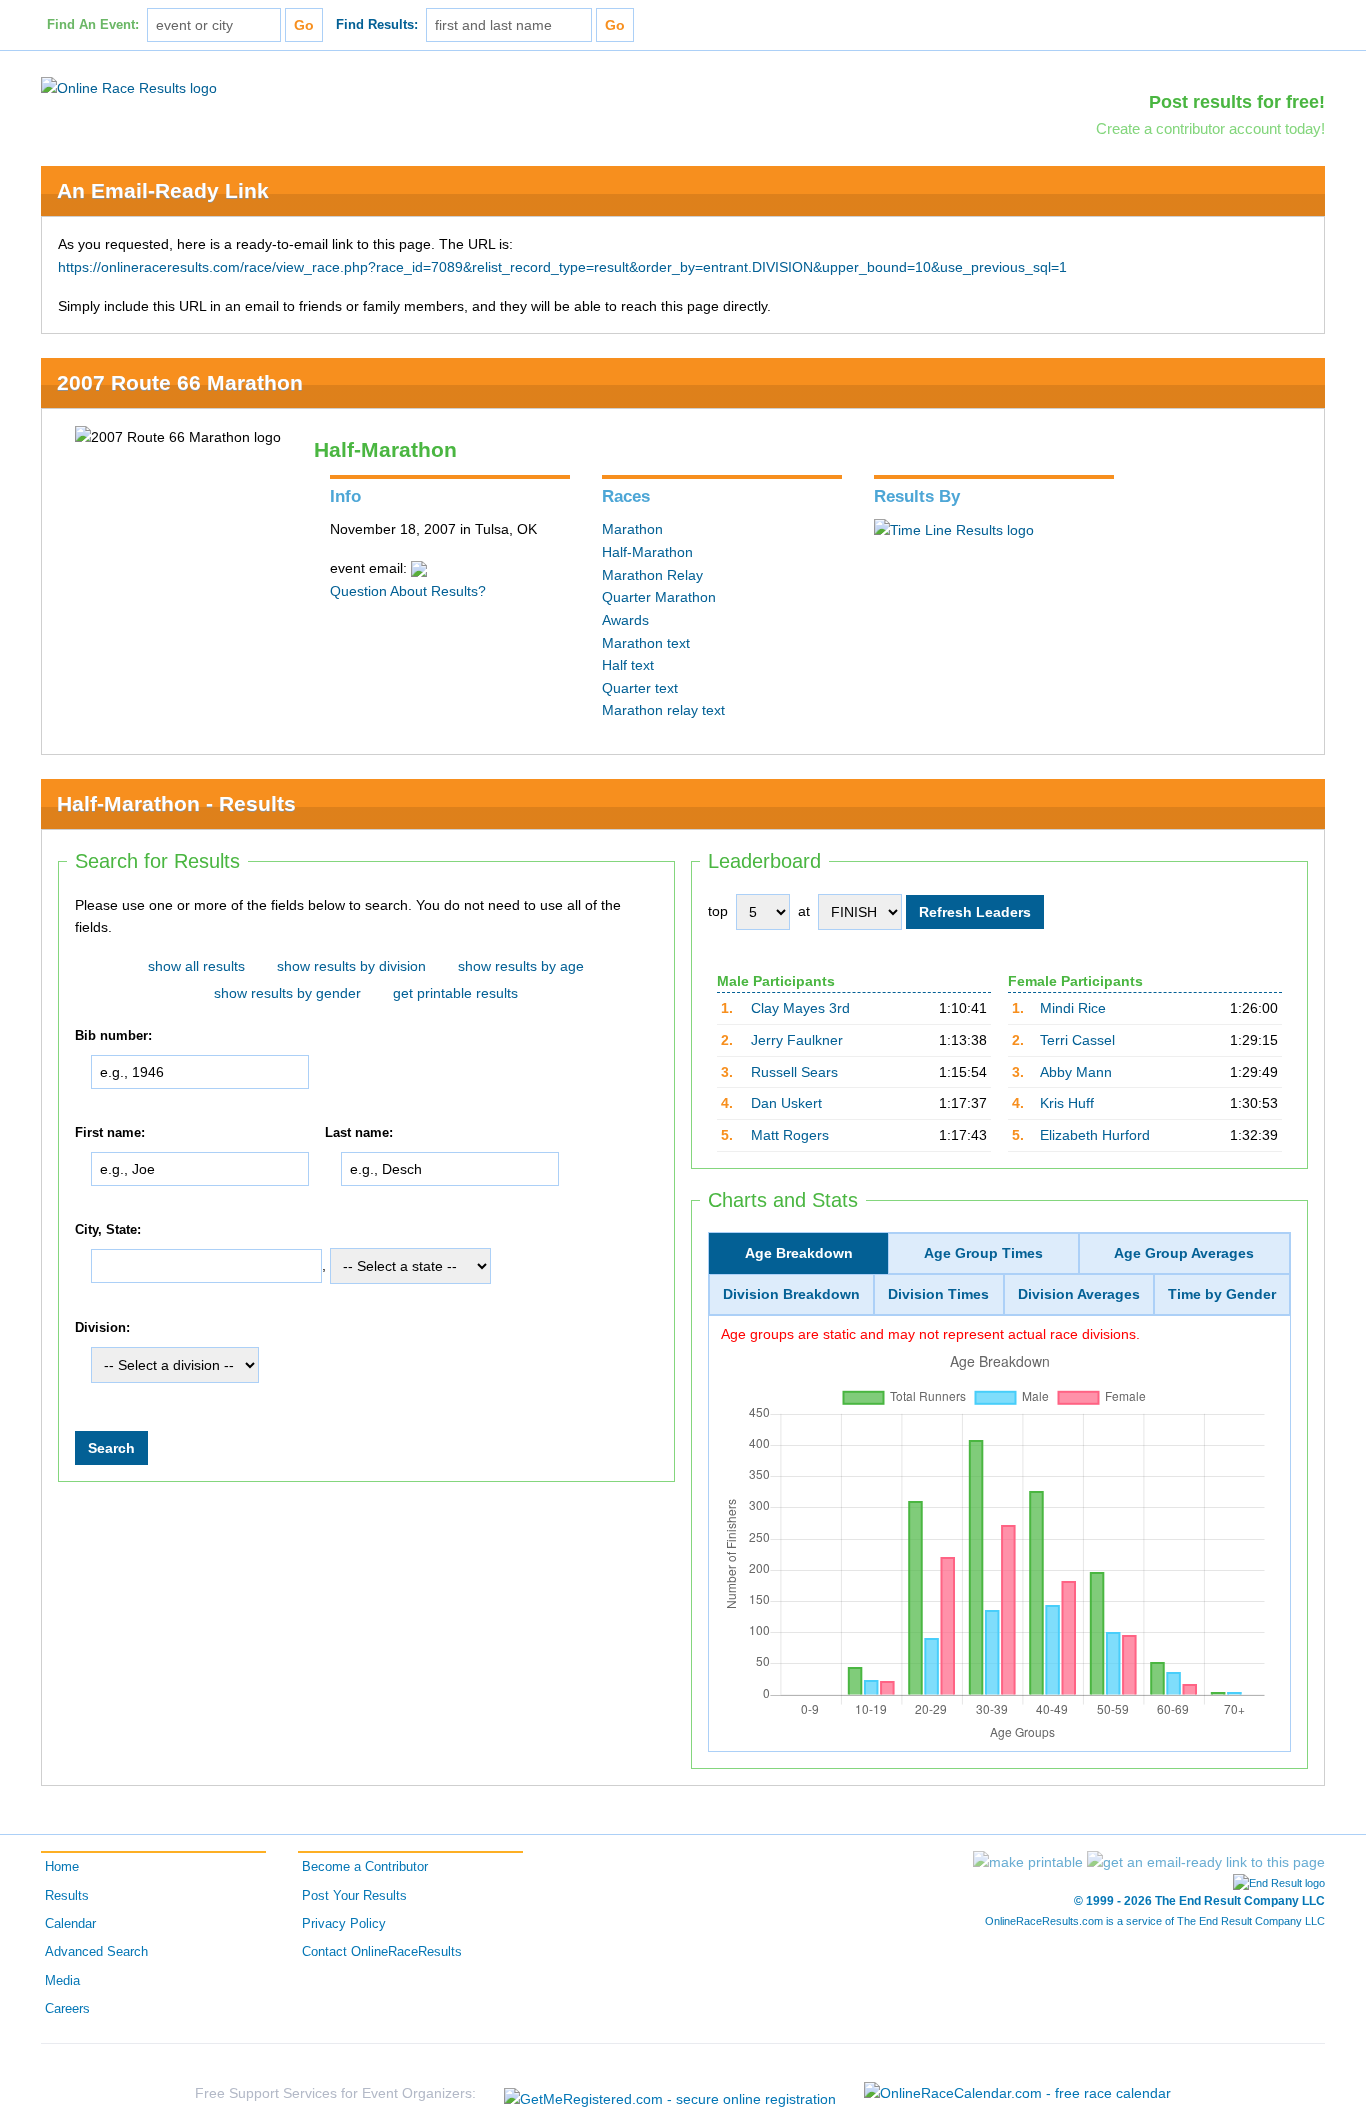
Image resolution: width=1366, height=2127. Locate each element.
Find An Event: (93, 25)
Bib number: (113, 1036)
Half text (628, 665)
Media (62, 1981)
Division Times (938, 1294)
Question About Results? (408, 591)
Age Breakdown (799, 1253)
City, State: (108, 1230)
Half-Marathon (647, 552)
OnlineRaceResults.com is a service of (1155, 1921)
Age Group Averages (1184, 1253)
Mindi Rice (1073, 1008)
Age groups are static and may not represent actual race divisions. (930, 1334)
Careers (67, 2009)
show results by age (521, 966)
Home (62, 1867)
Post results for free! (1237, 102)
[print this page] (1028, 1862)
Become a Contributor (365, 1867)
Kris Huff (1067, 1103)
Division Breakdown (791, 1294)
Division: (102, 1328)
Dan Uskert (786, 1103)
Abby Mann (1076, 1072)
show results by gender (287, 993)
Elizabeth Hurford (1095, 1135)
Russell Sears (794, 1072)
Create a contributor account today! (1210, 128)
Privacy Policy (344, 1924)
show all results (196, 966)
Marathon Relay (652, 575)
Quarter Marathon (659, 597)
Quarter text (640, 688)
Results (67, 1896)
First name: (110, 1133)
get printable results (455, 993)
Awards (625, 620)
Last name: (359, 1133)
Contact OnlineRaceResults (382, 1952)
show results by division (351, 966)
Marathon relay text (663, 710)
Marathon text (646, 643)
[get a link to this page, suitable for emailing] (1206, 1862)
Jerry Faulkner (797, 1040)
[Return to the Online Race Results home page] (129, 87)
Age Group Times (983, 1253)
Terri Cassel (1077, 1040)
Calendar (70, 1924)
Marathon (632, 529)
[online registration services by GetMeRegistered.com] (670, 2093)
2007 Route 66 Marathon (180, 382)
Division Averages (1079, 1294)
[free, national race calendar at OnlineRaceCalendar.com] (1017, 2093)
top (718, 911)
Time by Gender (1222, 1294)
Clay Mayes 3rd (800, 1008)
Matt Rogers (790, 1135)
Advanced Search (96, 1952)
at (804, 911)
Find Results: (377, 25)
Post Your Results (354, 1896)
